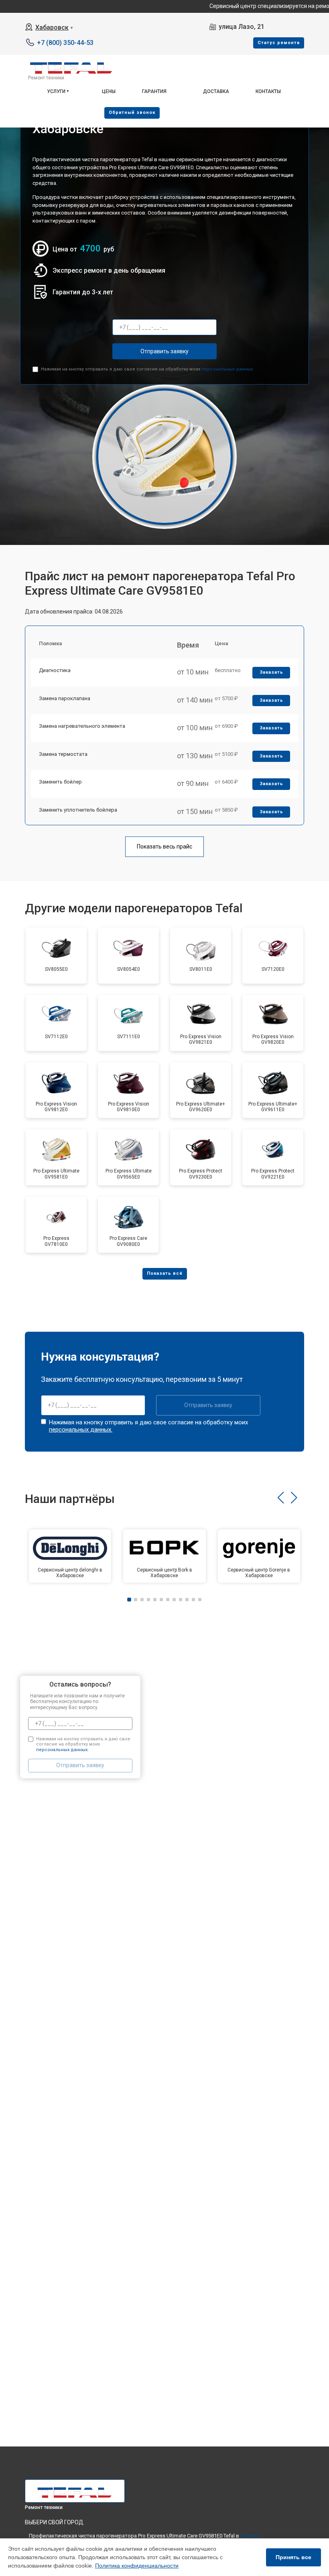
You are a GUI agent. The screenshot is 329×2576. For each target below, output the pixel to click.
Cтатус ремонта (279, 43)
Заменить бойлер (60, 782)
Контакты (268, 91)
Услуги (56, 91)
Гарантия (154, 91)
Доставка (216, 91)
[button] (281, 1498)
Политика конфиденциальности (137, 2566)
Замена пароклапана (65, 698)
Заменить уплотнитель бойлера (78, 810)
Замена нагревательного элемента (82, 726)
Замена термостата (63, 754)
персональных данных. (228, 369)
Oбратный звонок (132, 112)
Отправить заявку (164, 351)
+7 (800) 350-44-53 (65, 43)
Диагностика (55, 670)
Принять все (293, 2557)
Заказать (271, 672)
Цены (109, 91)
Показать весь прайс (164, 847)
